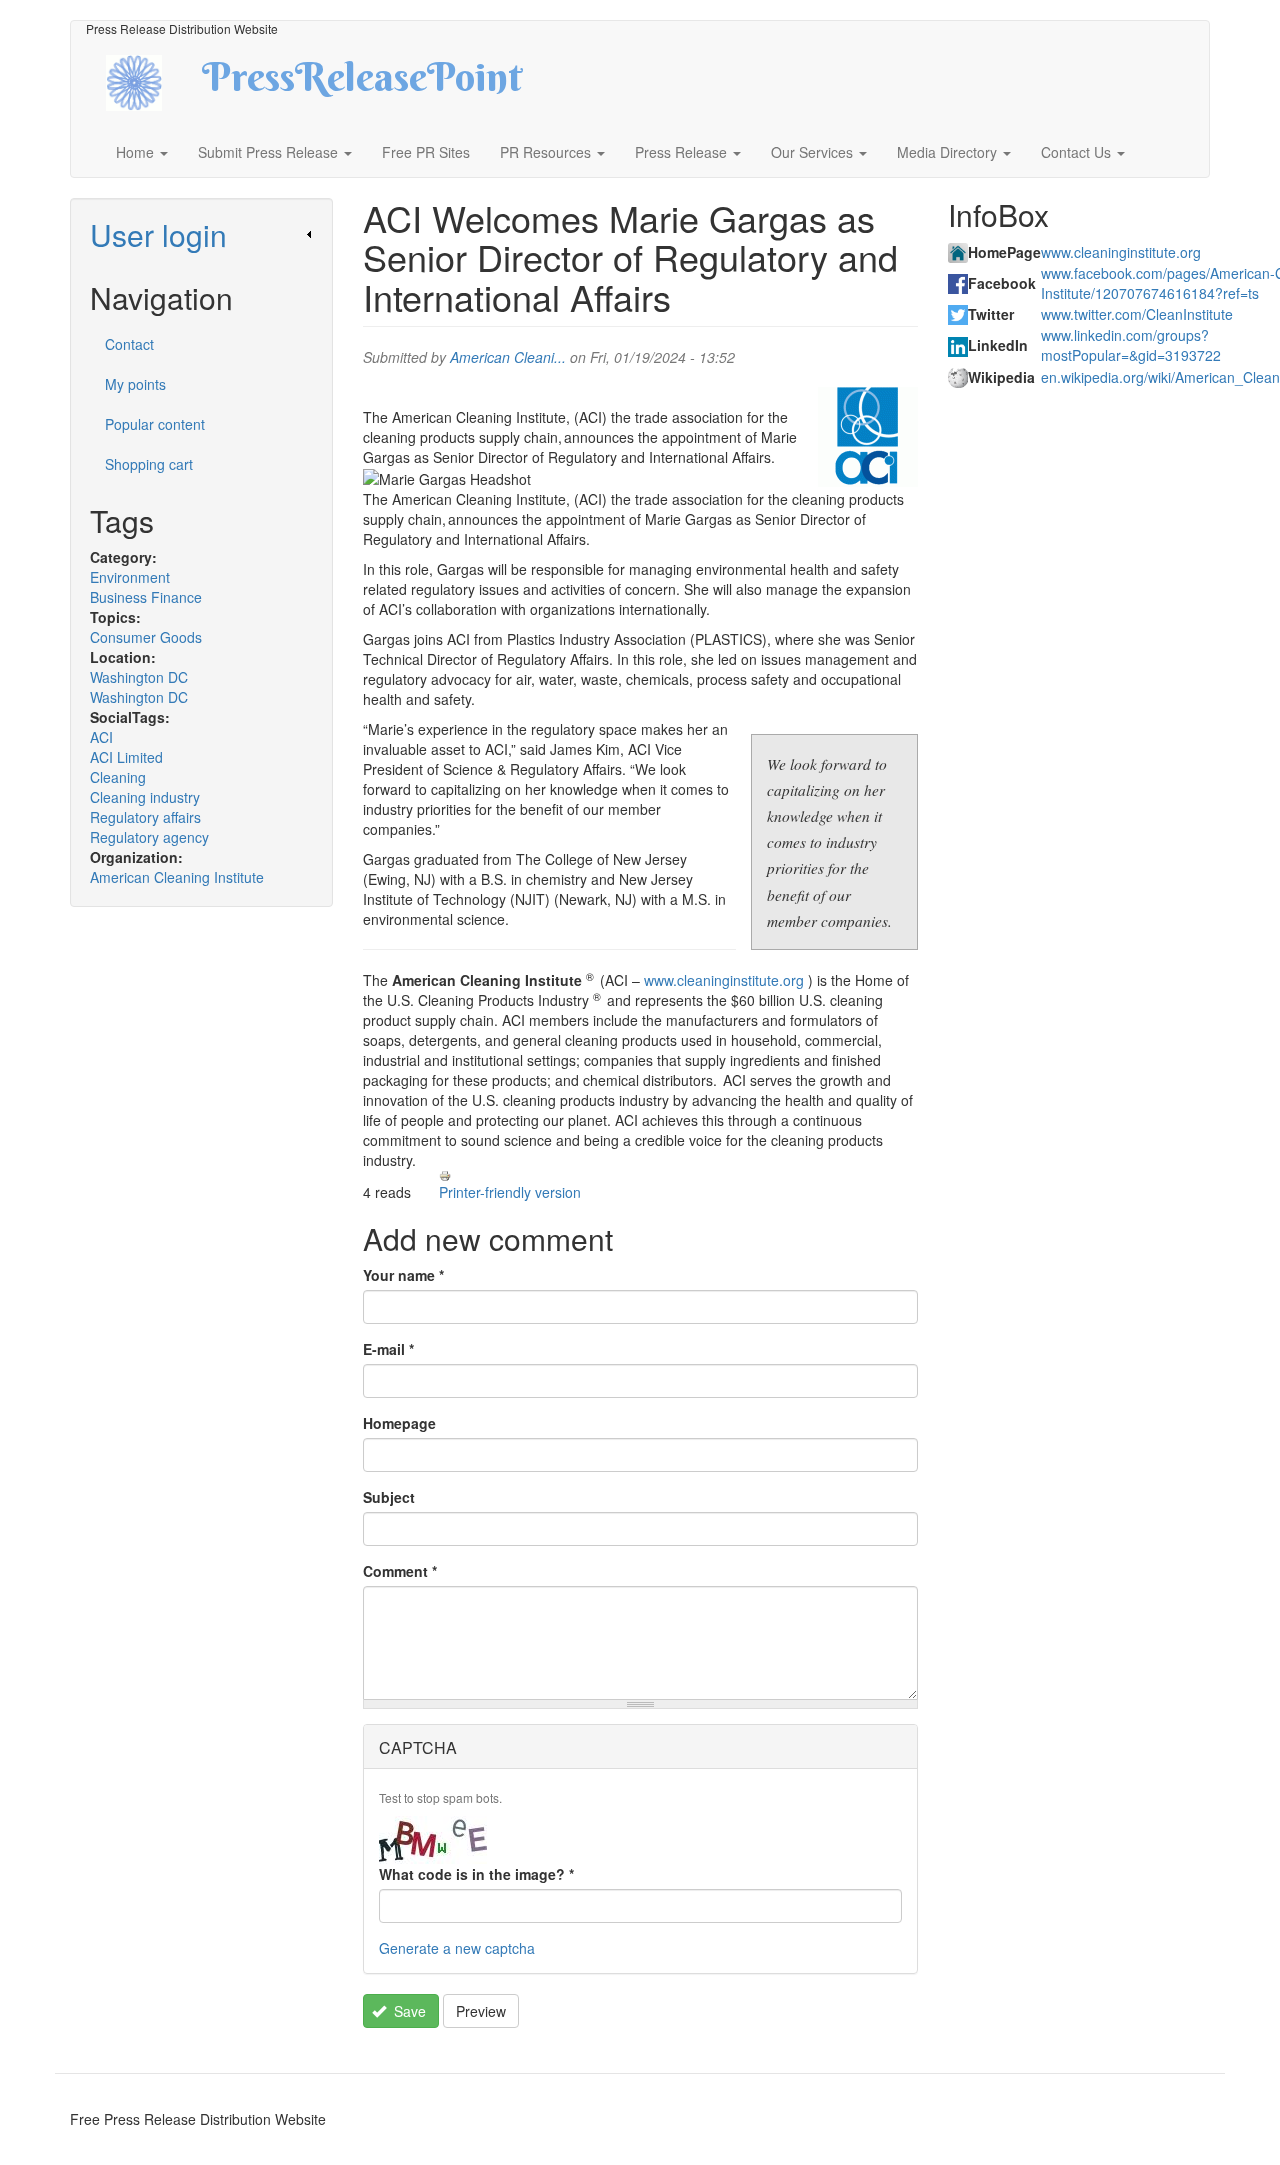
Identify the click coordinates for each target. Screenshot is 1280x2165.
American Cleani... (508, 357)
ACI (101, 737)
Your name (403, 1275)
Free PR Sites (426, 152)
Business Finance (146, 597)
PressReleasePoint (362, 84)
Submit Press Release (270, 152)
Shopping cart (149, 464)
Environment (130, 577)
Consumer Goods (146, 637)
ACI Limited (126, 757)
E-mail (388, 1349)
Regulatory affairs (145, 817)
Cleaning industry (145, 797)
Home (137, 152)
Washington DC (139, 677)
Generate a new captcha (457, 1948)
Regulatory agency (149, 837)
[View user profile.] (868, 437)
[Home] (151, 80)
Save (408, 2011)
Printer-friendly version (510, 1192)
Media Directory (949, 152)
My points (135, 384)
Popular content (155, 424)
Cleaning (118, 777)
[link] (201, 234)
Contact (129, 344)
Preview (481, 2011)
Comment (400, 1571)
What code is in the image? (476, 1874)
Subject (389, 1497)
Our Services (814, 152)
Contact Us (1078, 152)
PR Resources (547, 152)
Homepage (399, 1423)
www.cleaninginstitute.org (724, 980)
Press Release (683, 152)
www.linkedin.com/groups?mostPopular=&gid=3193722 (1131, 345)
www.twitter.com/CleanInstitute (1137, 314)
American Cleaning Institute (177, 877)
